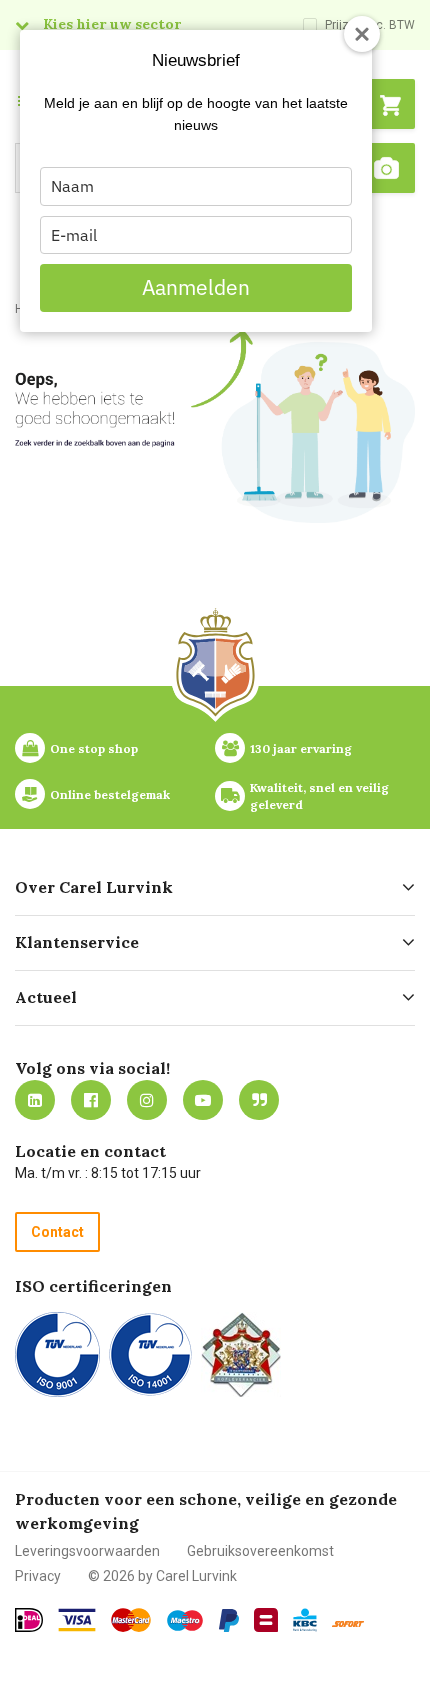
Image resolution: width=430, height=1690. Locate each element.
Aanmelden (196, 287)
